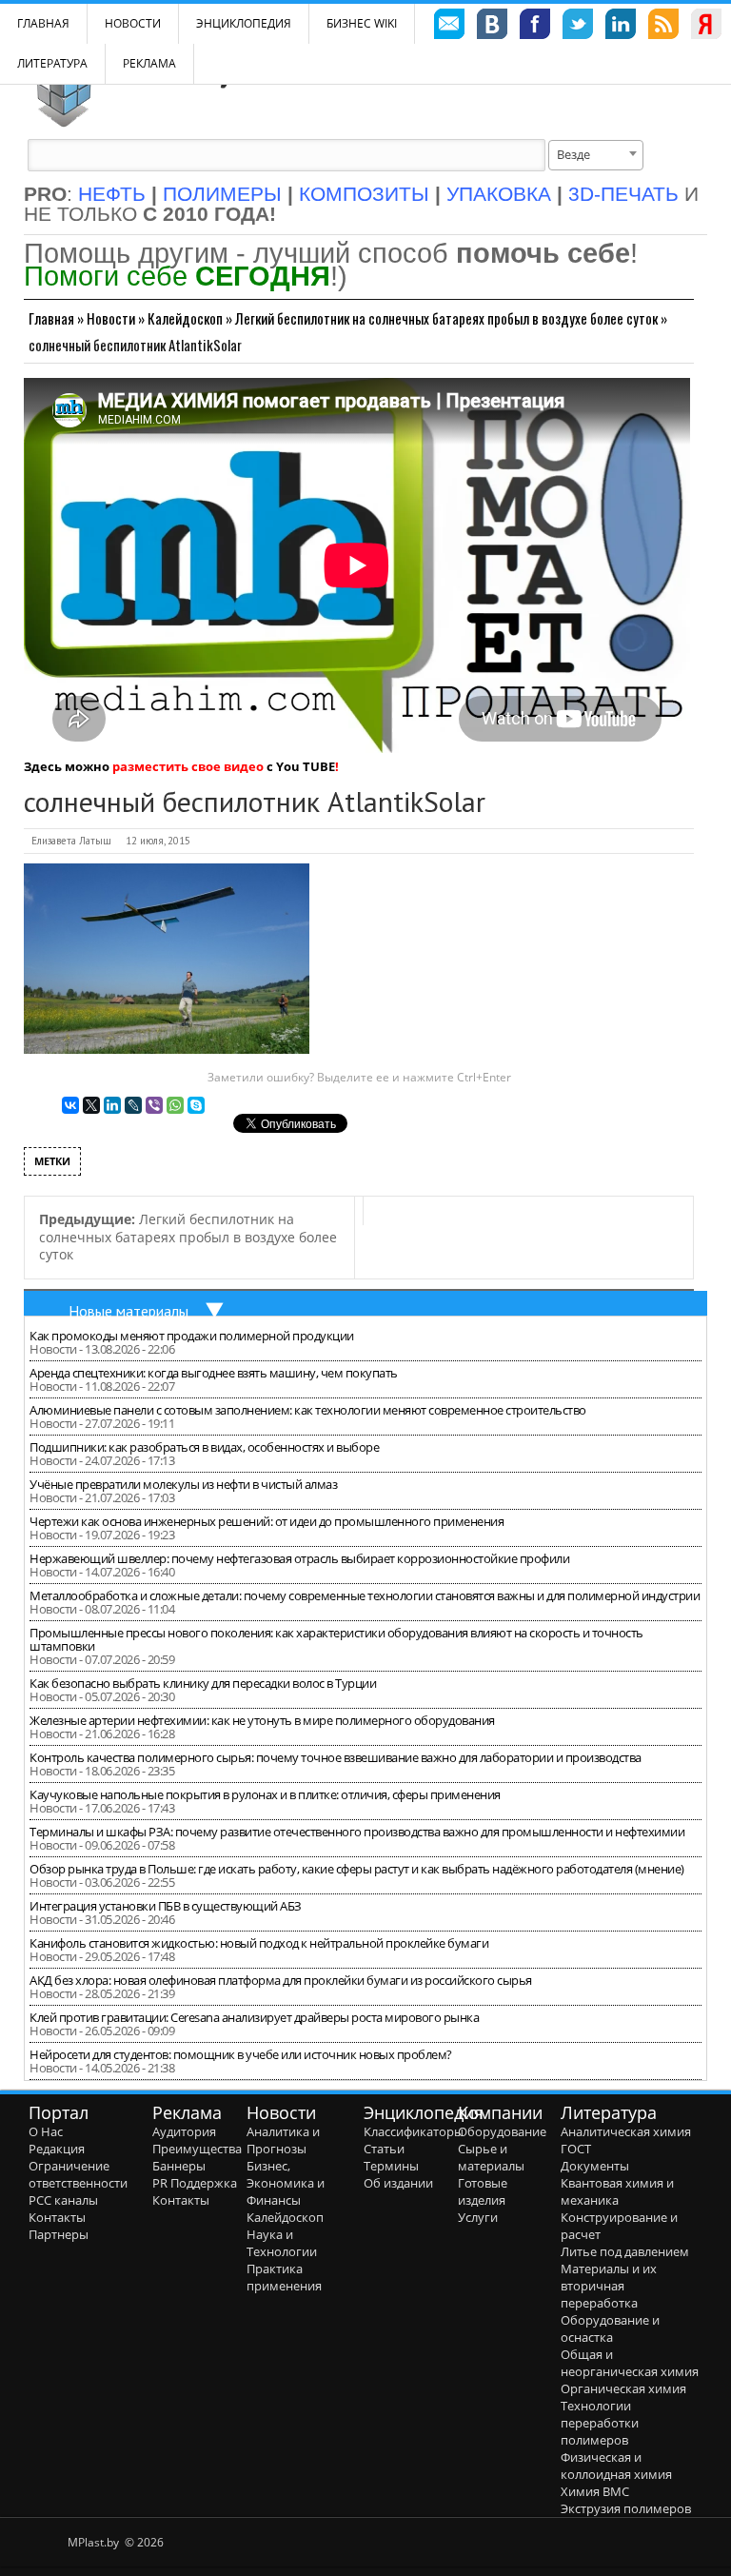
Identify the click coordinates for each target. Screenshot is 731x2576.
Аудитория (184, 2131)
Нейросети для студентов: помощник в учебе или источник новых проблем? (241, 2054)
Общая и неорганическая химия (630, 2363)
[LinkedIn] (112, 1105)
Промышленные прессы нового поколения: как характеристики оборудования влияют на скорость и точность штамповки (336, 1639)
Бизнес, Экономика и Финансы (286, 2183)
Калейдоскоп (185, 318)
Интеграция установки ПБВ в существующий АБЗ (166, 1906)
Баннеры (179, 2166)
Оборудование (502, 2131)
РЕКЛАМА (149, 63)
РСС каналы (63, 2200)
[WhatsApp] (175, 1105)
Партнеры (59, 2234)
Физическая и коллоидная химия (616, 2466)
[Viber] (154, 1105)
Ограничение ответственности (78, 2174)
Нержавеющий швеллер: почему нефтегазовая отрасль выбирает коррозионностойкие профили (299, 1558)
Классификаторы (414, 2131)
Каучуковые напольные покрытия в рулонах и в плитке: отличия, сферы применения (265, 1794)
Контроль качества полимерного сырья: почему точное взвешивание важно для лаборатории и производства (336, 1757)
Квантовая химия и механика (617, 2191)
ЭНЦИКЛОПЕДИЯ (244, 23)
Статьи (384, 2149)
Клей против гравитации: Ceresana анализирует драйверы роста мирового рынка (254, 2017)
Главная (51, 318)
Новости (133, 23)
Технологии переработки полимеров (600, 2423)
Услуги (478, 2217)
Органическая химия (623, 2388)
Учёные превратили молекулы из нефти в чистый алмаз (183, 1484)
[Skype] (196, 1105)
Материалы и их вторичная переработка (609, 2286)
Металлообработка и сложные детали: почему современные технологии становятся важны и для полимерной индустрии (365, 1595)
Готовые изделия (483, 2191)
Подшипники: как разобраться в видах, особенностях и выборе (204, 1447)
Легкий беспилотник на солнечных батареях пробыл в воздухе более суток (446, 318)
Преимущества (197, 2149)
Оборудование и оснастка (610, 2328)
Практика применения (284, 2277)
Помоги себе (177, 276)
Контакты (57, 2217)
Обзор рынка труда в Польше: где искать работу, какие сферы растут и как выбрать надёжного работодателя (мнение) (357, 1869)
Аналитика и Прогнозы (283, 2140)
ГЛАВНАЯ (43, 23)
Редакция (57, 2149)
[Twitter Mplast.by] (578, 27)
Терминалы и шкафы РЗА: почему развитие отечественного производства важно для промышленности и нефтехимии (357, 1832)
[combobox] (596, 155)
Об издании (398, 2183)
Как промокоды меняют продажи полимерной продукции (192, 1336)
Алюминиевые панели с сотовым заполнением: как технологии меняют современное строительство (308, 1410)
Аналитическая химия (626, 2131)
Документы (595, 2166)
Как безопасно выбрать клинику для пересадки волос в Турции (203, 1683)
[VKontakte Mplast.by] (492, 27)
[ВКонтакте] (70, 1105)
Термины (391, 2166)
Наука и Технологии (282, 2243)
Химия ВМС (595, 2491)
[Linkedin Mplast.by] (621, 27)
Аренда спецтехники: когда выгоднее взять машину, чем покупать (214, 1373)
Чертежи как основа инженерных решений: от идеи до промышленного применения (267, 1521)
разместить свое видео (188, 766)
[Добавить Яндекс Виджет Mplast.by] (706, 27)
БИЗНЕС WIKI (362, 23)
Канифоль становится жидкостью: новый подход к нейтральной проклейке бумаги (259, 1943)
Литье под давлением (625, 2251)
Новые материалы (128, 1311)
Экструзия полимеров (626, 2508)
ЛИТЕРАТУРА (52, 63)
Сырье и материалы (491, 2157)
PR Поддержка (195, 2183)
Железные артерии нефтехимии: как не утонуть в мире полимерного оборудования (262, 1720)
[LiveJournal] (133, 1105)
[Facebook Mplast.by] (535, 27)
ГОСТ (576, 2149)
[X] (91, 1105)
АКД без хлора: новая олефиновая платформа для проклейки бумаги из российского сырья (281, 1980)
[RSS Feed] (663, 27)
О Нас (46, 2131)
